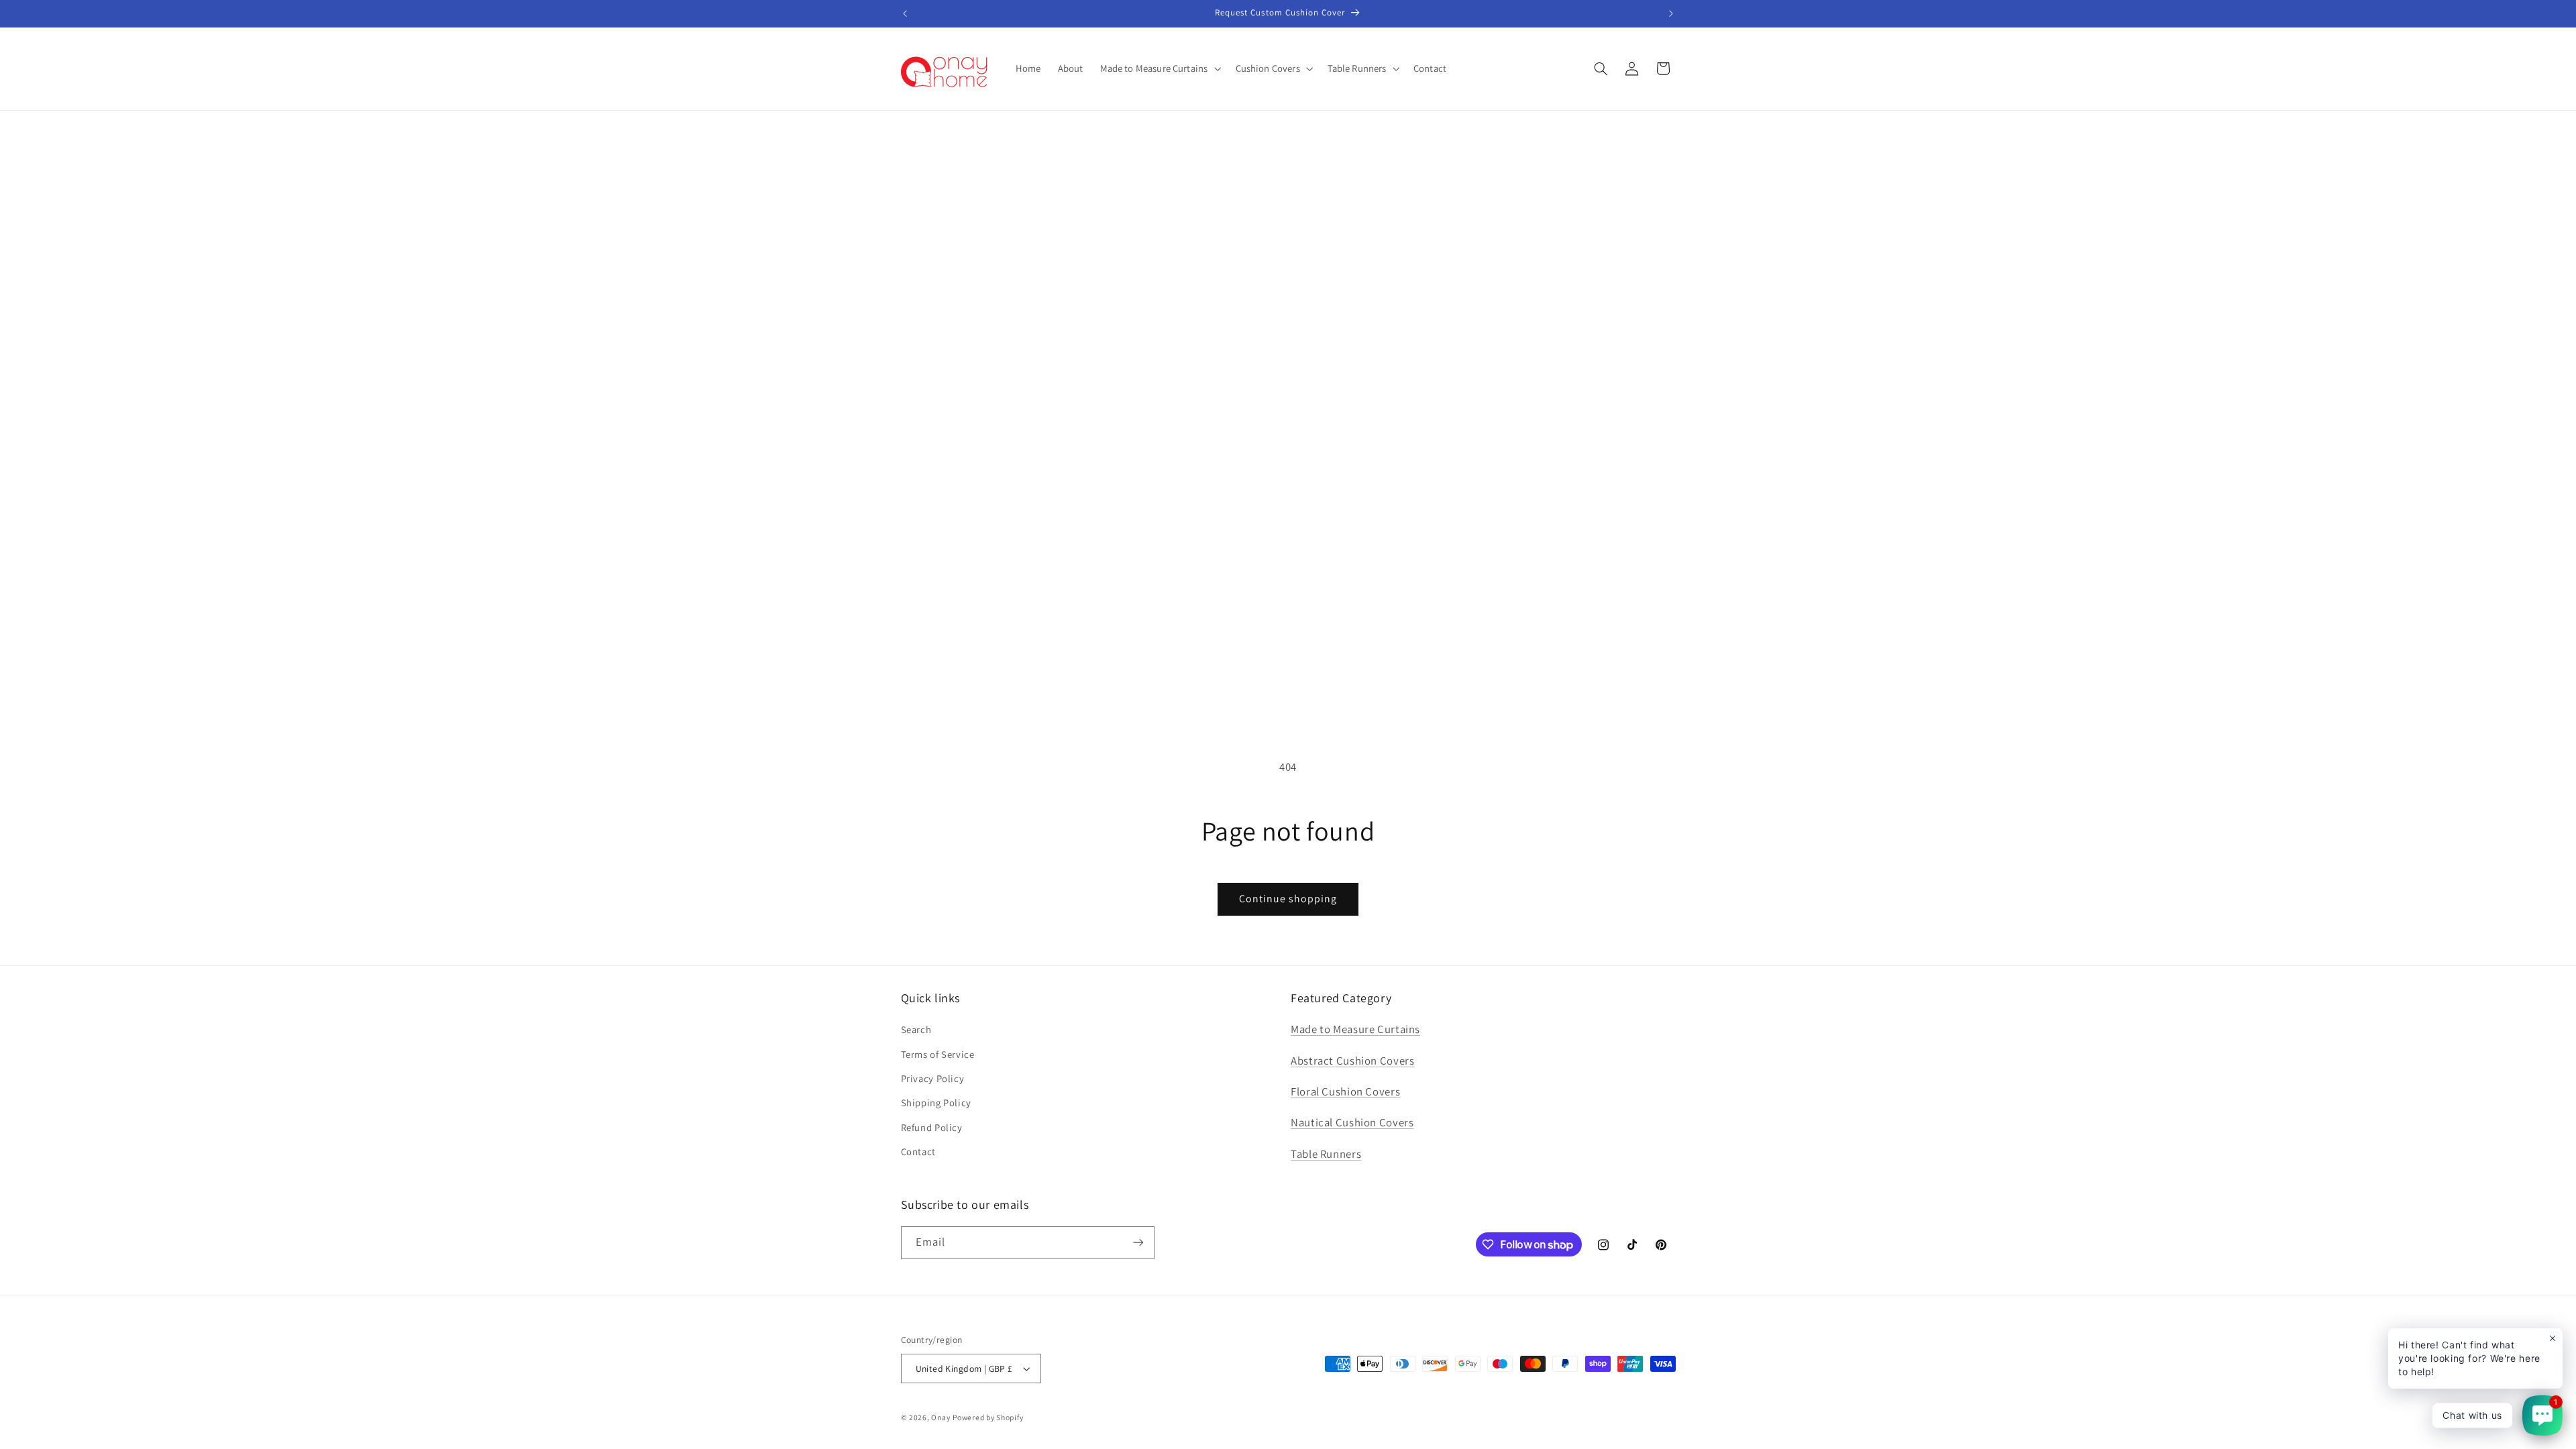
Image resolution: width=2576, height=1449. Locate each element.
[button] (1159, 68)
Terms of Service (938, 1054)
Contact (918, 1151)
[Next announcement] (1671, 13)
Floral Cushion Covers (1345, 1091)
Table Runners (1326, 1154)
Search (916, 1029)
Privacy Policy (933, 1078)
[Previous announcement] (905, 13)
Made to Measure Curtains (1355, 1029)
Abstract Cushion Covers (1353, 1061)
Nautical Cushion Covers (1352, 1122)
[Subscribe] (1138, 1243)
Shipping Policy (936, 1103)
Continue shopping (1288, 899)
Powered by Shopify (988, 1417)
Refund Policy (932, 1127)
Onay (941, 1417)
